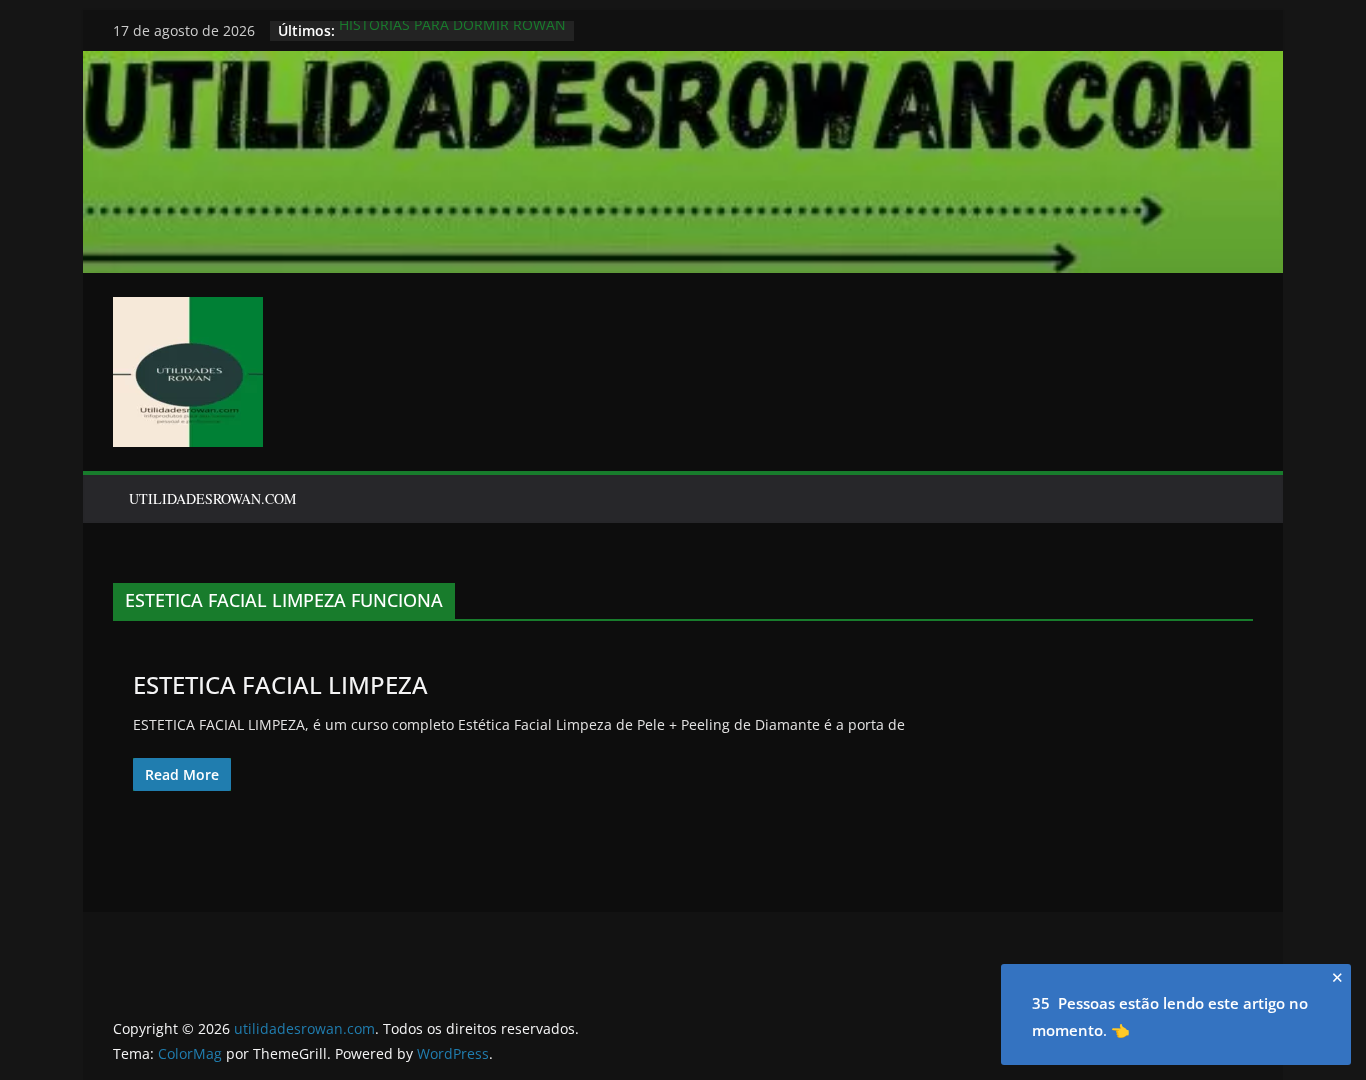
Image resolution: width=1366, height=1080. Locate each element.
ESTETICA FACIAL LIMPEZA (280, 684)
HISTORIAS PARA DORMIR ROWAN (452, 30)
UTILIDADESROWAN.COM (212, 498)
